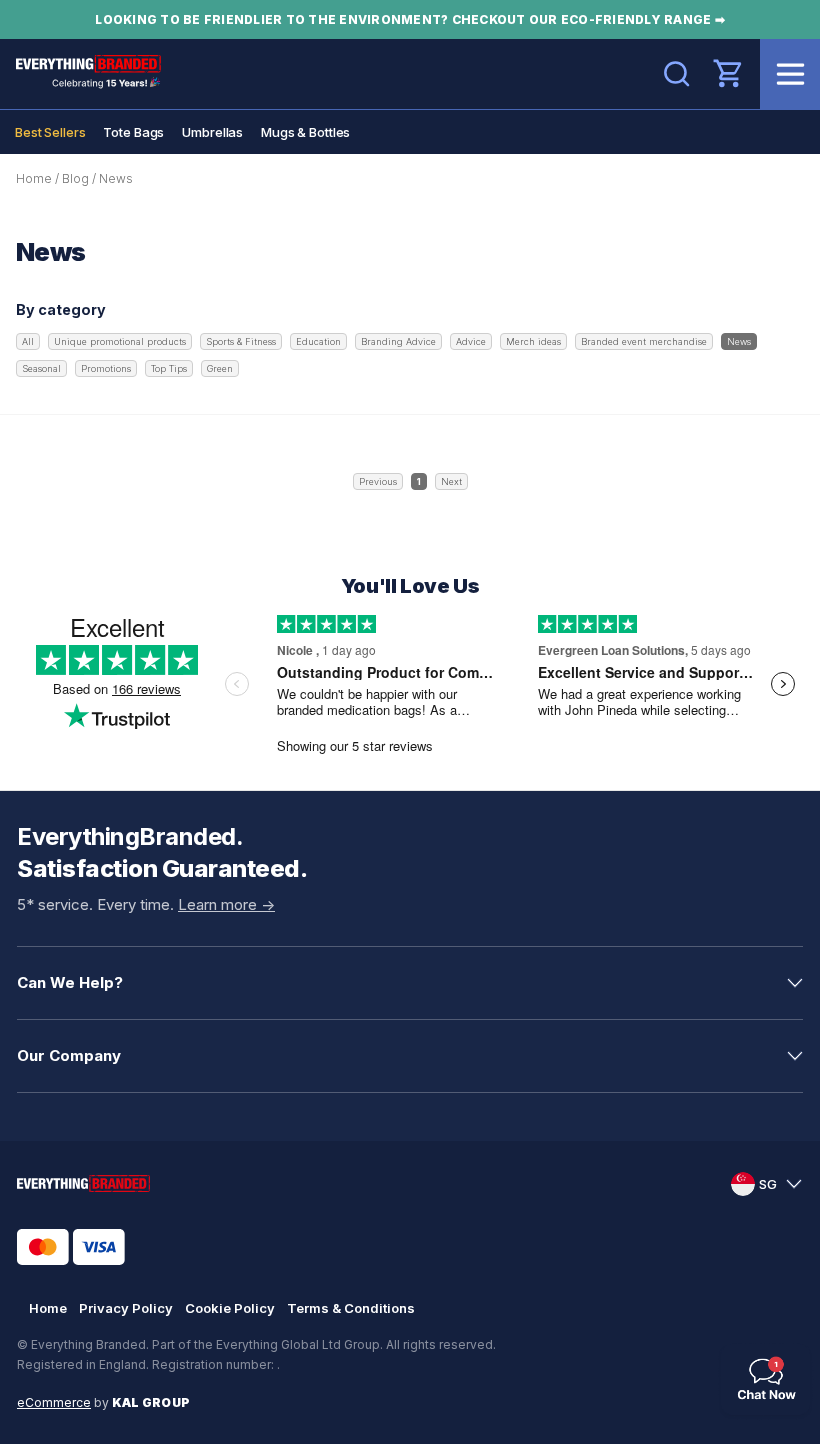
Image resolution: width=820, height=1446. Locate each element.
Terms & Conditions (351, 1308)
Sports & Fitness (241, 341)
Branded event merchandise (644, 341)
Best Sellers (50, 132)
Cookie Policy (230, 1308)
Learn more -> (226, 904)
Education (318, 341)
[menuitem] (50, 132)
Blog (75, 178)
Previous (378, 481)
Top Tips (169, 368)
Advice (471, 341)
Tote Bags (133, 132)
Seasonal (41, 368)
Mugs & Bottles (305, 132)
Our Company (69, 1055)
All (28, 341)
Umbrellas (212, 132)
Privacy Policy (126, 1308)
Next (451, 481)
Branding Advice (398, 341)
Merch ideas (533, 341)
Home (34, 178)
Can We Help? (70, 982)
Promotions (106, 368)
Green (220, 368)
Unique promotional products (120, 341)
